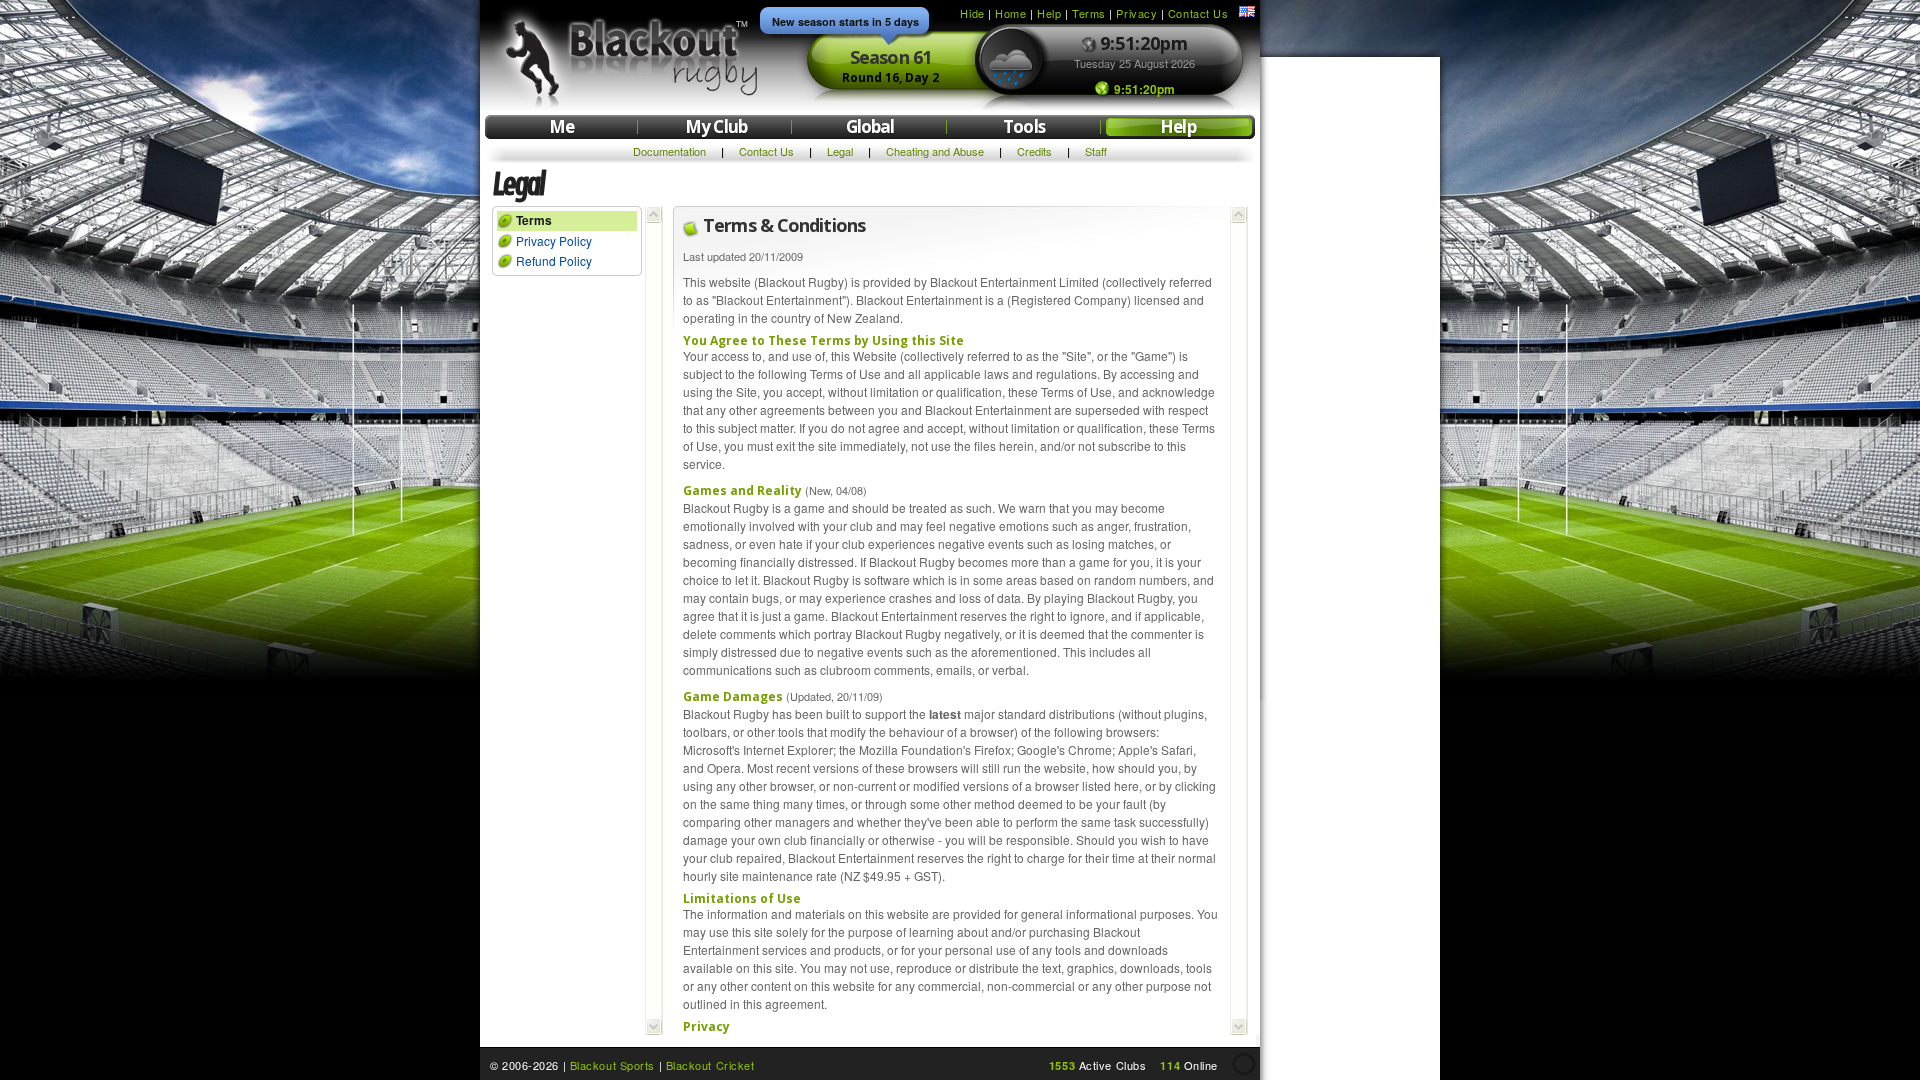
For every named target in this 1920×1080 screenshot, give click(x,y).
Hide (972, 13)
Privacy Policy (554, 240)
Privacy (1136, 13)
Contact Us (1198, 13)
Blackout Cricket (710, 1065)
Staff (1096, 151)
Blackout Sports (612, 1065)
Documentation (669, 151)
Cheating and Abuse (935, 151)
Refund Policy (554, 260)
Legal (840, 151)
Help (1049, 13)
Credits (1034, 151)
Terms (1089, 13)
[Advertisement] (1350, 368)
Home (1010, 13)
